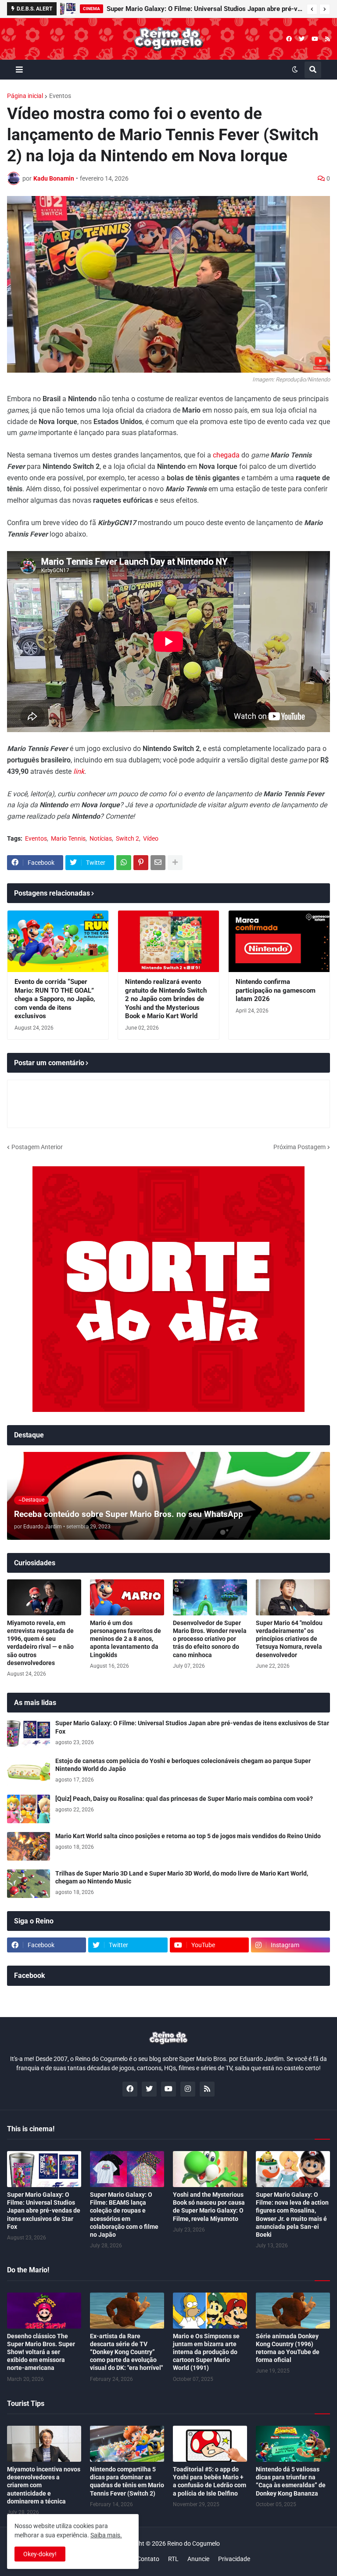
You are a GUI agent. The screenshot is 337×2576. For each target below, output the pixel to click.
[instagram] (188, 2089)
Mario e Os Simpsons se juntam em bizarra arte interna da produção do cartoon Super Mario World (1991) (206, 2352)
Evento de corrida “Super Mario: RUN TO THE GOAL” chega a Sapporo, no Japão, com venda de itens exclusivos (55, 999)
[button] (312, 9)
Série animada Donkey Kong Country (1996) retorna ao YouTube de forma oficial (288, 2348)
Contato (148, 2559)
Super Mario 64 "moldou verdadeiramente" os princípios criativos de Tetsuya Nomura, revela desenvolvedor (289, 1639)
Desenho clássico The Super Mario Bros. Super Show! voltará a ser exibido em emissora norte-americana (41, 2352)
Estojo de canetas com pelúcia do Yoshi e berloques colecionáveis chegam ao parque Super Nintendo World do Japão (183, 1765)
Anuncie (198, 2559)
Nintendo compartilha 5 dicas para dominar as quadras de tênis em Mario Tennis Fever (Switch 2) (127, 2481)
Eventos (60, 96)
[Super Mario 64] (293, 1597)
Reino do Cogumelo (194, 2543)
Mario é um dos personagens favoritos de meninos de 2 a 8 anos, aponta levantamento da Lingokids (125, 1639)
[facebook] (289, 39)
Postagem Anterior (37, 1147)
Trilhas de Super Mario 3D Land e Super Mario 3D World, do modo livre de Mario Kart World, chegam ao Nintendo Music (182, 1877)
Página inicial (25, 96)
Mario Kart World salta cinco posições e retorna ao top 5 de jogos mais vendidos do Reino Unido (188, 1836)
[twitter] (302, 39)
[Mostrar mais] (175, 863)
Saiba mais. (106, 2535)
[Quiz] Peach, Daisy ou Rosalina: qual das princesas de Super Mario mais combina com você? (184, 1799)
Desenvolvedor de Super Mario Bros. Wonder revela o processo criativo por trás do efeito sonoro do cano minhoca (210, 1639)
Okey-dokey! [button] (40, 2554)
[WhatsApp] (124, 863)
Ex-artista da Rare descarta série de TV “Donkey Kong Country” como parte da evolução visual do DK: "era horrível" (126, 2352)
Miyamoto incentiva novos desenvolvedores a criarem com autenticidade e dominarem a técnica (44, 2485)
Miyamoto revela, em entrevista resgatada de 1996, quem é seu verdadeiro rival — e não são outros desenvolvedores (40, 1643)
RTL (173, 2559)
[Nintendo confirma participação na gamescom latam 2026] (279, 941)
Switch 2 (127, 838)
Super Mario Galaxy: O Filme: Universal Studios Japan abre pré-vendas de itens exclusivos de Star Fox (192, 1727)
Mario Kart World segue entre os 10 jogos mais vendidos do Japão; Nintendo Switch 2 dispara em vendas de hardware (204, 9)
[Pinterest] (141, 863)
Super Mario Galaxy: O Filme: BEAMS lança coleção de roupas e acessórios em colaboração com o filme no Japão (124, 2215)
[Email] (158, 863)
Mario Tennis (68, 838)
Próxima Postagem (299, 1147)
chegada (226, 455)
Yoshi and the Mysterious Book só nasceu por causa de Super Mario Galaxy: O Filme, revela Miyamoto (209, 2207)
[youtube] (315, 39)
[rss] (328, 39)
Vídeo (151, 838)
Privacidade (234, 2559)
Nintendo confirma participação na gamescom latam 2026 (276, 990)
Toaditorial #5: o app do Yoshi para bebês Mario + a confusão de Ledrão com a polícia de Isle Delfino (210, 2481)
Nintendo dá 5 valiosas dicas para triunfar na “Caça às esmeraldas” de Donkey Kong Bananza (291, 2481)
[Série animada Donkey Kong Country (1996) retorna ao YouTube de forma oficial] (293, 2311)
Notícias (101, 838)
